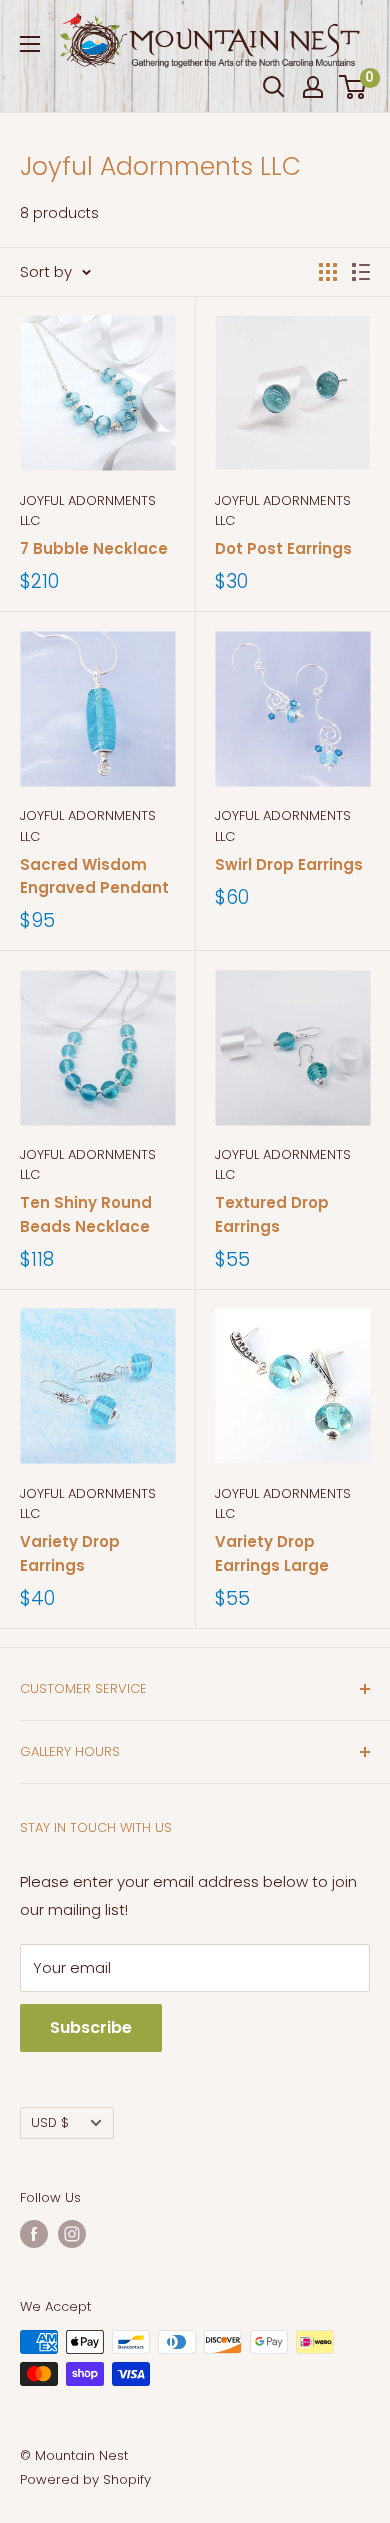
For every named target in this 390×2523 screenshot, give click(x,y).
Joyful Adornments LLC (88, 510)
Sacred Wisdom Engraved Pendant (94, 876)
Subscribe (91, 2027)
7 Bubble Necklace (94, 548)
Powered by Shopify (85, 2479)
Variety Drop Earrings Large (272, 1553)
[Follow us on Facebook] (34, 2234)
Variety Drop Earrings (70, 1553)
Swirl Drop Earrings (289, 864)
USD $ (50, 2122)
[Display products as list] (361, 272)
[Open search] (274, 87)
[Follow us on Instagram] (72, 2234)
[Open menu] (30, 44)
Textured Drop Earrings (272, 1214)
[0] (353, 87)
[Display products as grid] (328, 272)
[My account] (313, 87)
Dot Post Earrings (283, 548)
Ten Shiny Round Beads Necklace (86, 1214)
